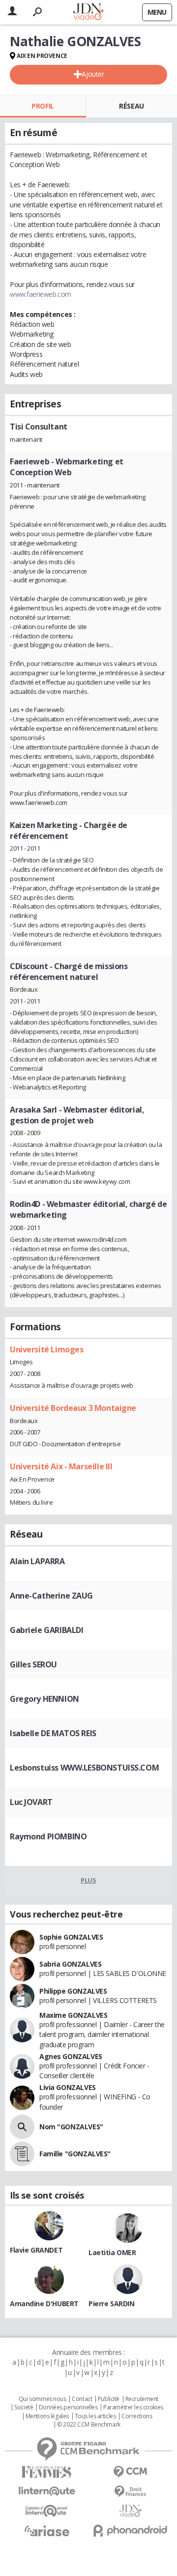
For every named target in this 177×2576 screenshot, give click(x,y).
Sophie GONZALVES (71, 1937)
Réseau (131, 106)
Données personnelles (68, 2407)
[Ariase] (47, 2531)
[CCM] (130, 2472)
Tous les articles (95, 2416)
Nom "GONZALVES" (71, 2127)
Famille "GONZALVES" (75, 2154)
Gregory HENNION (44, 1699)
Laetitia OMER (112, 2252)
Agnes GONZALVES (71, 2056)
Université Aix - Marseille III (61, 1466)
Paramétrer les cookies (133, 2407)
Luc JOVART (31, 1802)
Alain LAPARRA (37, 1561)
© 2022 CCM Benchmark (89, 2425)
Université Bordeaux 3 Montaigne (73, 1408)
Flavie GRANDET (36, 2250)
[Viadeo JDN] (130, 2511)
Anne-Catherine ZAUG (51, 1596)
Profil (43, 106)
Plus (88, 1880)
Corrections (137, 2416)
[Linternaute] (47, 2491)
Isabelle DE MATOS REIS (53, 1733)
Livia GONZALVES (68, 2087)
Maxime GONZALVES (73, 2015)
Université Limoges (46, 1349)
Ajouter (93, 74)
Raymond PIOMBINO (48, 1836)
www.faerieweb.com (41, 294)
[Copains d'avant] (47, 2511)
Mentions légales (47, 2416)
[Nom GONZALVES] (22, 2127)
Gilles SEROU (33, 1664)
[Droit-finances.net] (130, 2492)
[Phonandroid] (130, 2531)
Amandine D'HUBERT (44, 2304)
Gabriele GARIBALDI (46, 1630)
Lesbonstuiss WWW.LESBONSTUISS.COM (84, 1768)
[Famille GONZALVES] (22, 2154)
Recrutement (142, 2399)
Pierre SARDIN (112, 2304)
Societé (24, 2407)
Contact (82, 2399)
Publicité (109, 2399)
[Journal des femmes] (47, 2472)
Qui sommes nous (43, 2399)
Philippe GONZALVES (73, 1991)
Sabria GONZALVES (70, 1964)
